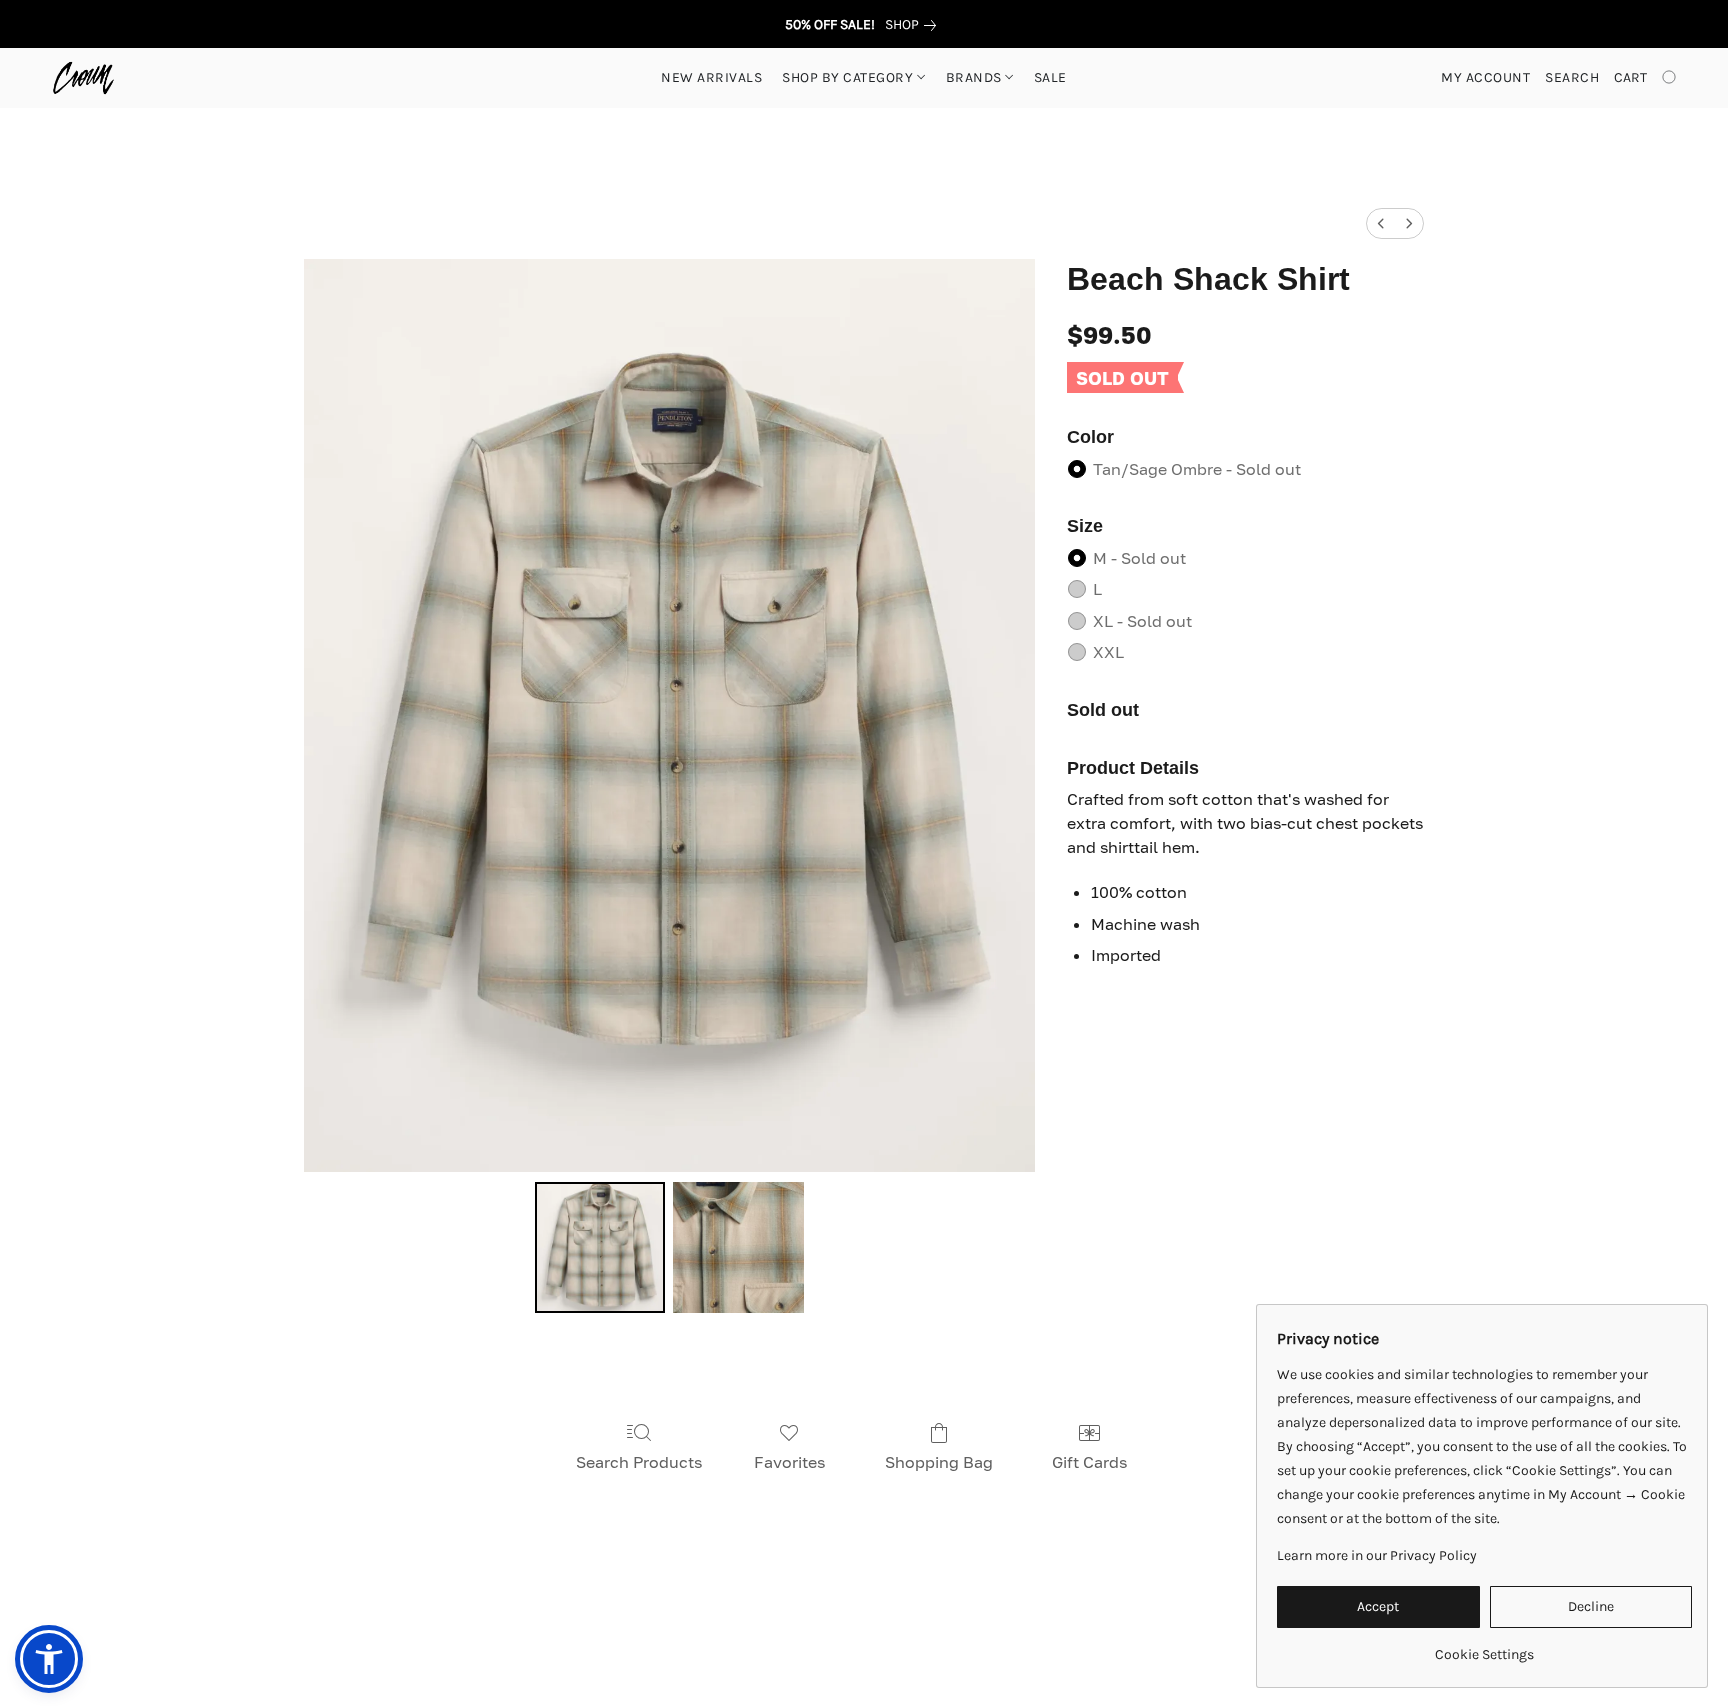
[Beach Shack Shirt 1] (738, 1247)
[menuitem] (1381, 223)
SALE (1050, 77)
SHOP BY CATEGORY (849, 77)
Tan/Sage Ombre (1197, 469)
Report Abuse (1188, 1619)
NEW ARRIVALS (711, 77)
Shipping (778, 1619)
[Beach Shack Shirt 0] (600, 1247)
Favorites (789, 1462)
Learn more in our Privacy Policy (1377, 1555)
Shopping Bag (939, 1462)
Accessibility (687, 1619)
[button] (83, 78)
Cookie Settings (1071, 1619)
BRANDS (976, 77)
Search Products (639, 1462)
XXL (1108, 652)
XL (1142, 621)
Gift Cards (1089, 1462)
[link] (914, 25)
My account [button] (1485, 77)
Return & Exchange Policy (914, 1619)
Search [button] (1572, 77)
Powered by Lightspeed (864, 1654)
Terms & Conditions (560, 1619)
